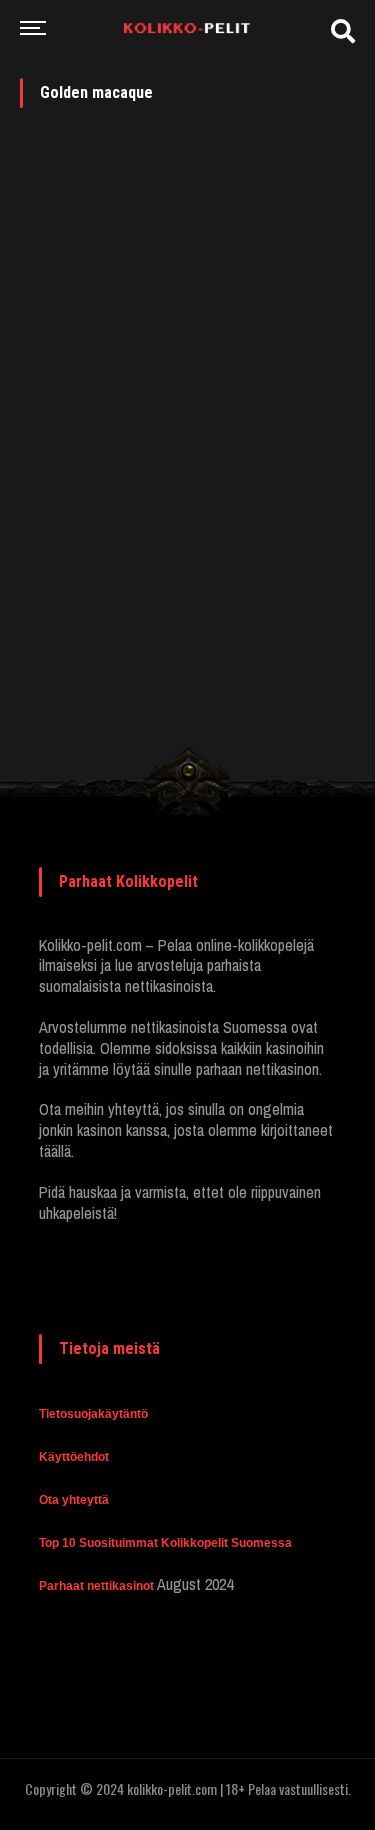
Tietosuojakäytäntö (93, 1414)
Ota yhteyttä (74, 1500)
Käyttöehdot (74, 1457)
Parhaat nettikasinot (96, 1586)
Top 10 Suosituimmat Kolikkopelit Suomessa (165, 1543)
